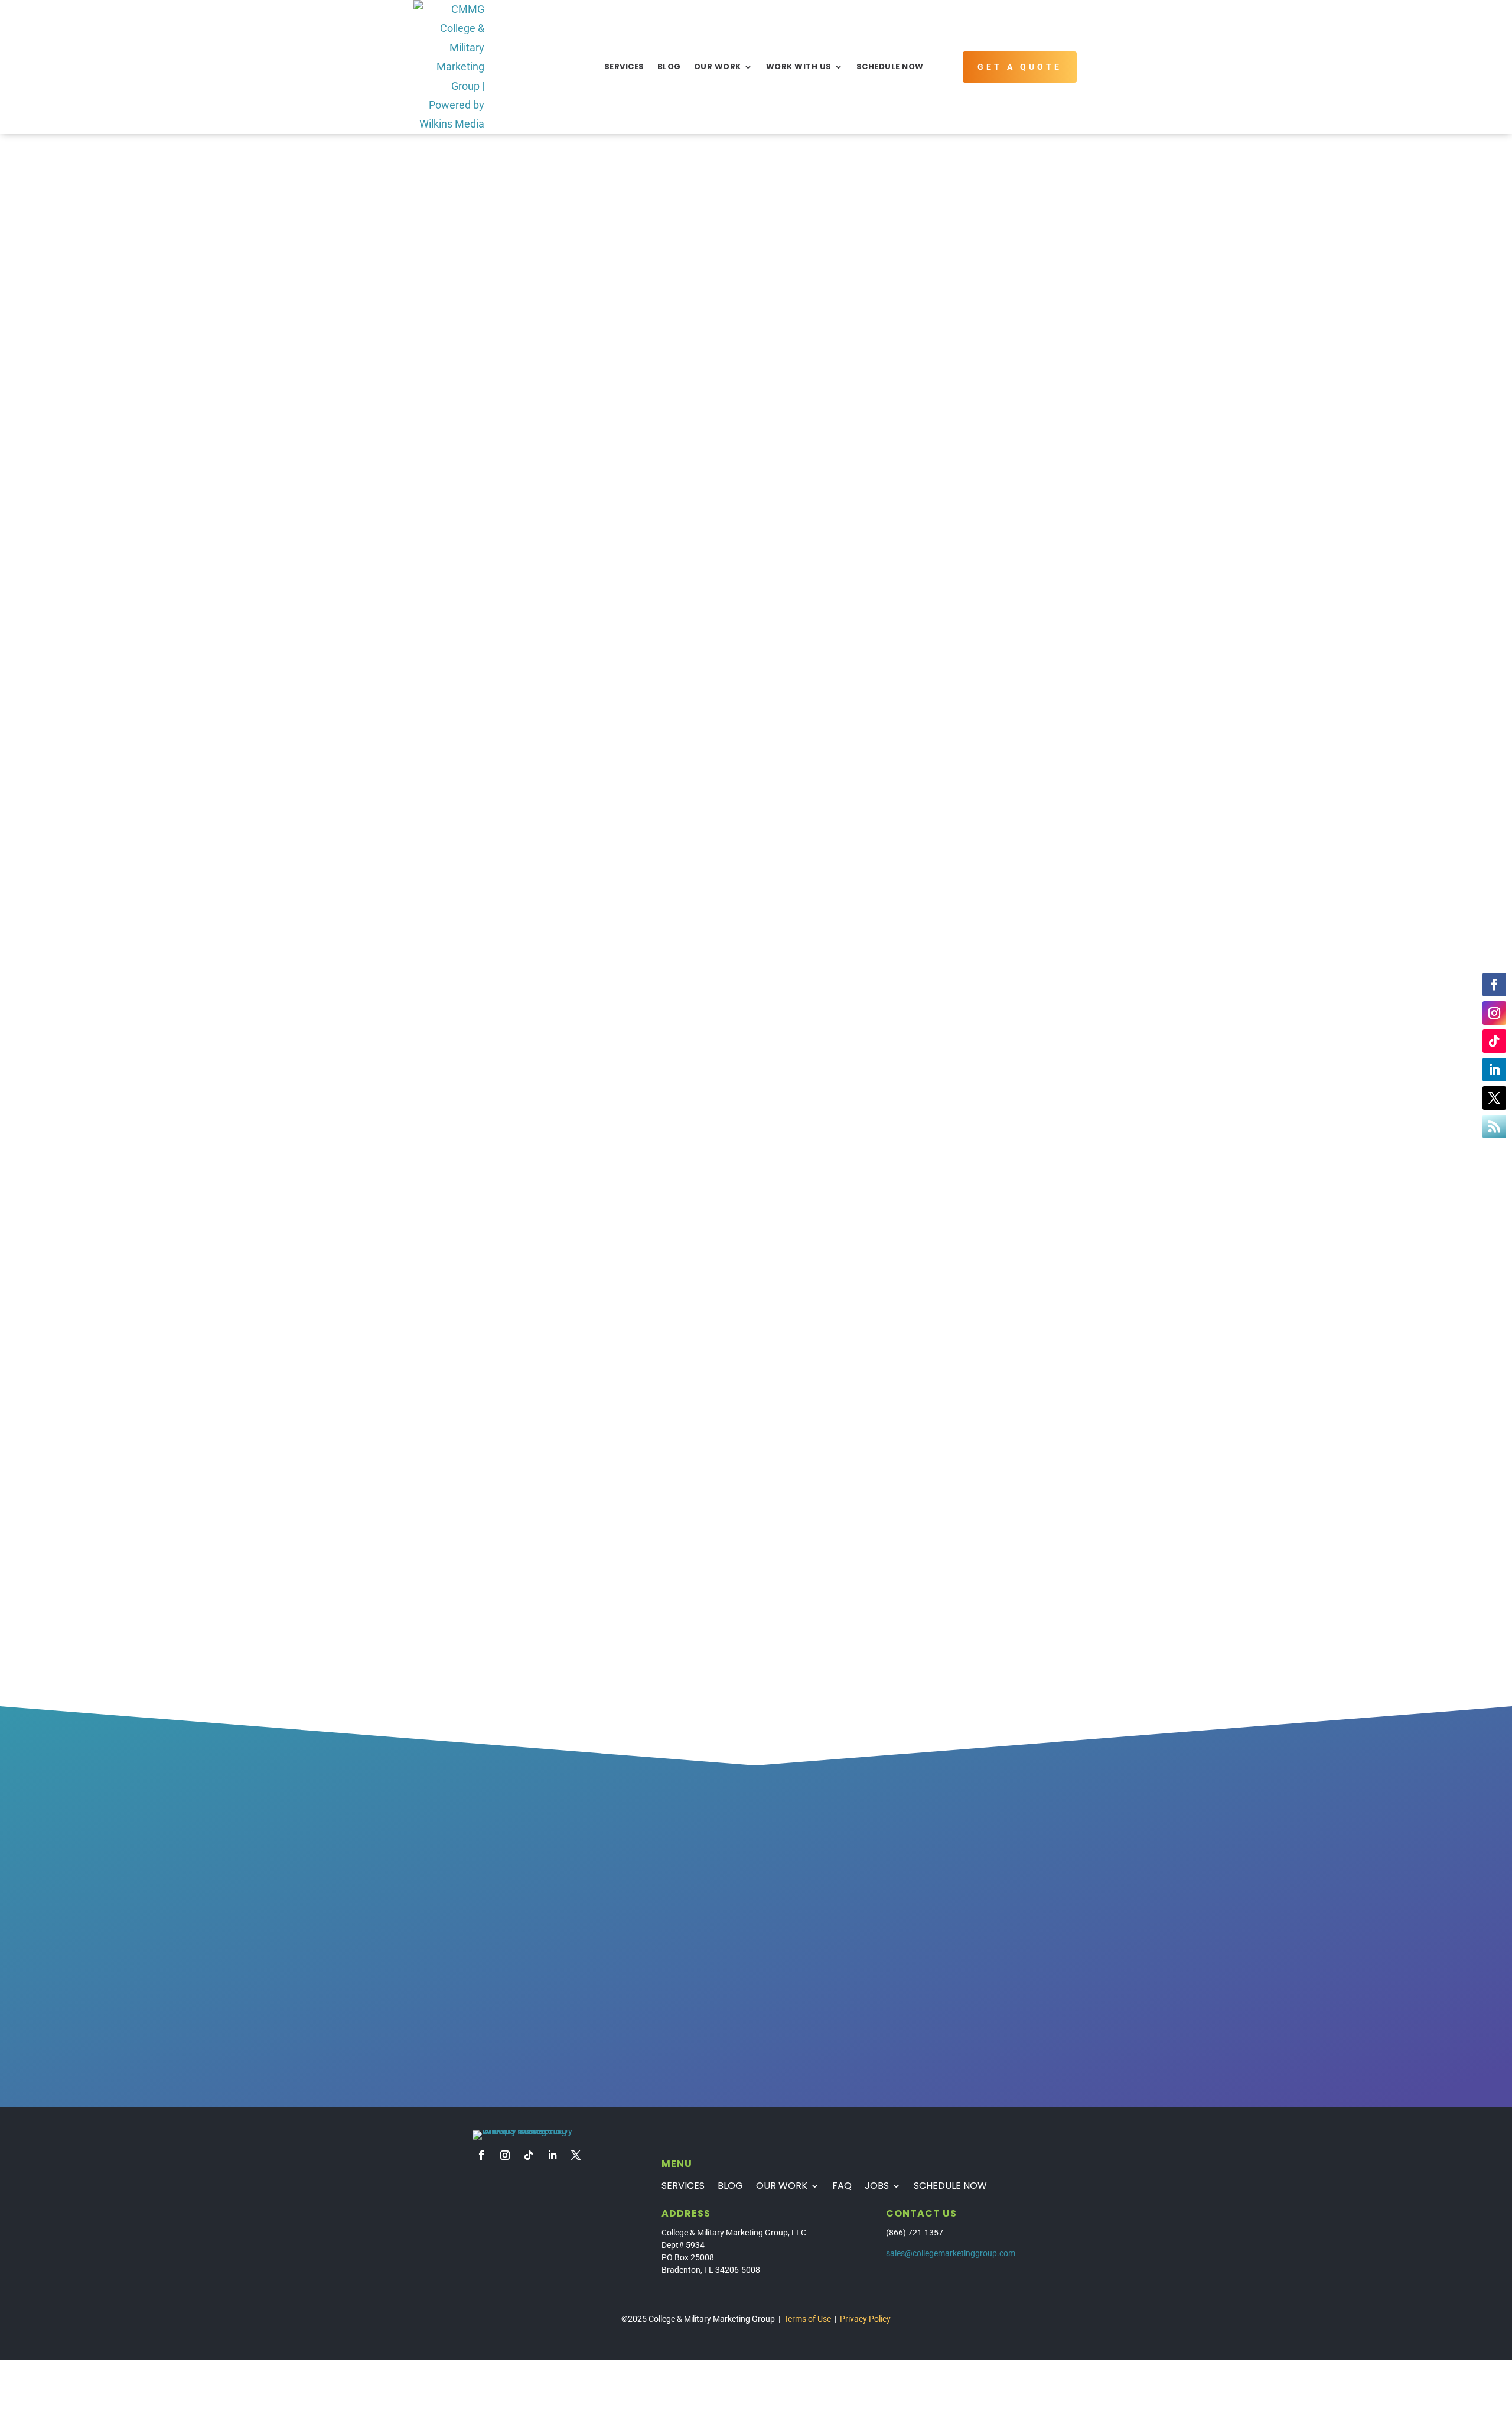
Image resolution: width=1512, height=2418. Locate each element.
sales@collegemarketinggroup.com (951, 2253)
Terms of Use (807, 2319)
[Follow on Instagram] (1494, 1013)
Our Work (718, 66)
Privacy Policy (865, 2319)
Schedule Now (890, 66)
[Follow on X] (1494, 1098)
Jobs (877, 2187)
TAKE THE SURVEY (515, 1987)
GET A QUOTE (1020, 67)
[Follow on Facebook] (1494, 985)
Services (624, 66)
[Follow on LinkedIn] (1494, 1070)
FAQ (842, 2187)
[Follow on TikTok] (1494, 1041)
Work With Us (799, 66)
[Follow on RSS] (1494, 1126)
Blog (669, 66)
